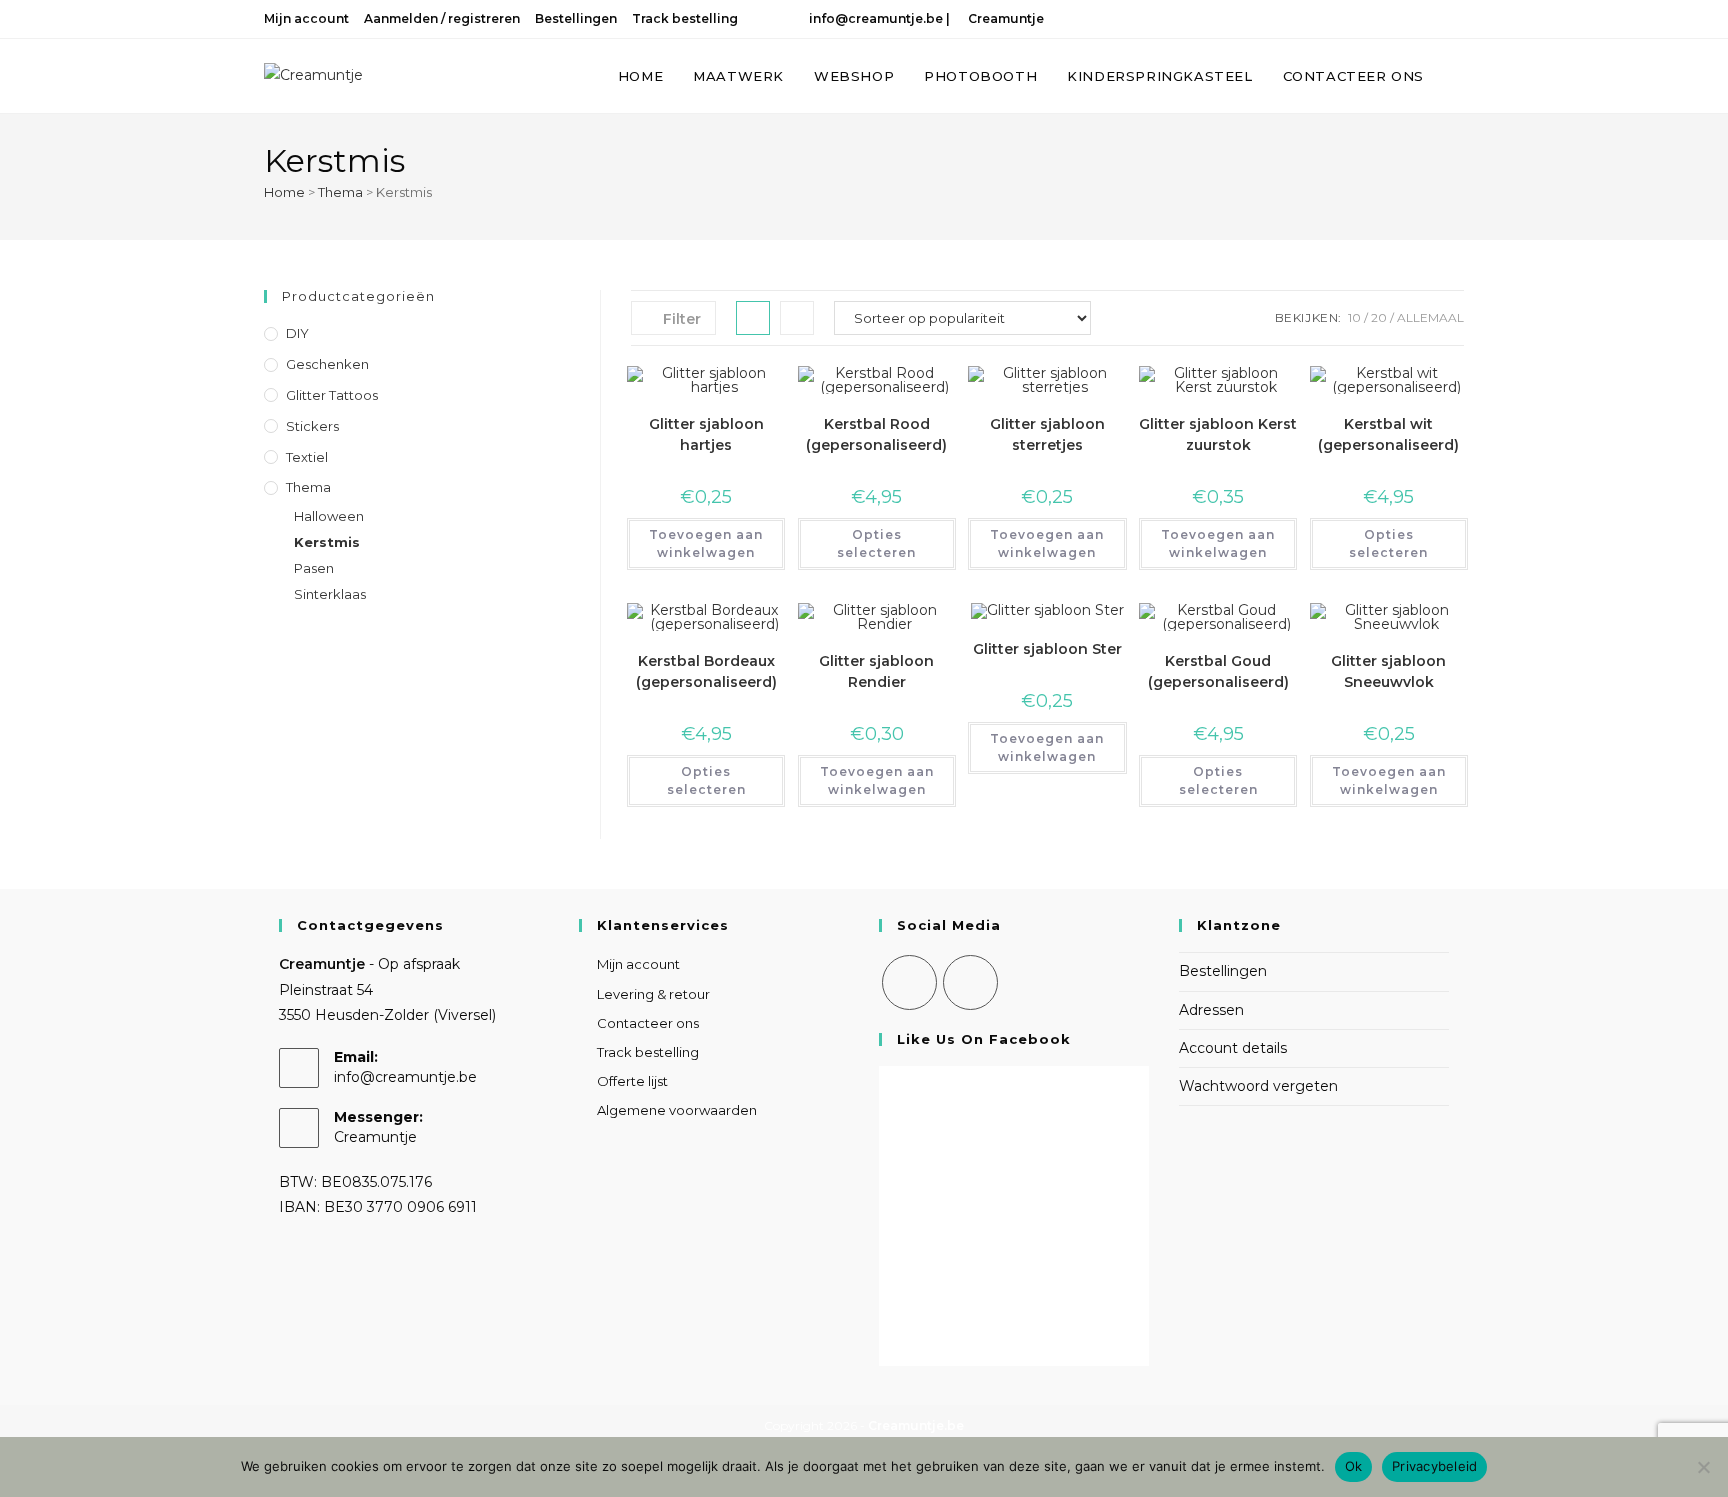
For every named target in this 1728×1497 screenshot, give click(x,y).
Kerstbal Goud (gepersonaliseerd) (1218, 671)
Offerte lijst (632, 1081)
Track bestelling (685, 18)
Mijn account (306, 18)
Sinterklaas (330, 594)
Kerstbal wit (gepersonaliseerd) (1388, 434)
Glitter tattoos (332, 395)
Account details (1233, 1048)
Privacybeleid (1434, 1466)
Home (284, 192)
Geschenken (327, 364)
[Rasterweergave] (753, 318)
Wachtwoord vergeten (1258, 1086)
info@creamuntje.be (873, 18)
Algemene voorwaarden (677, 1110)
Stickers (312, 426)
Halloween (329, 516)
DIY (297, 333)
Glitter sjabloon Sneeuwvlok (1388, 671)
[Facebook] (909, 982)
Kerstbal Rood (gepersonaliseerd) (876, 434)
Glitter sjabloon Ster (1047, 649)
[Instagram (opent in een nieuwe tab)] (1431, 19)
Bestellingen (576, 18)
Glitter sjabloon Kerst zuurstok (1218, 434)
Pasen (314, 568)
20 (1379, 317)
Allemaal (1430, 317)
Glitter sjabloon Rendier (876, 671)
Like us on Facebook (984, 1039)
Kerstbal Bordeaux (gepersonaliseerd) (706, 671)
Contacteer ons (648, 1023)
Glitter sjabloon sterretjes (1047, 434)
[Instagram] (970, 982)
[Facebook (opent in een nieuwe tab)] (1405, 19)
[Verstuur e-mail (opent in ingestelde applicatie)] (1454, 19)
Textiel (307, 457)
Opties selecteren (876, 543)
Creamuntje (1004, 18)
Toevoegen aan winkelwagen (706, 543)
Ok (1354, 1466)
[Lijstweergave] (797, 318)
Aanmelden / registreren (442, 18)
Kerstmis (327, 542)
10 (1354, 317)
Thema (340, 192)
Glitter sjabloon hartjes (706, 434)
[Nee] (1703, 1467)
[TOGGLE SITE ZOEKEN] (1459, 76)
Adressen (1211, 1010)
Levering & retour (653, 994)
